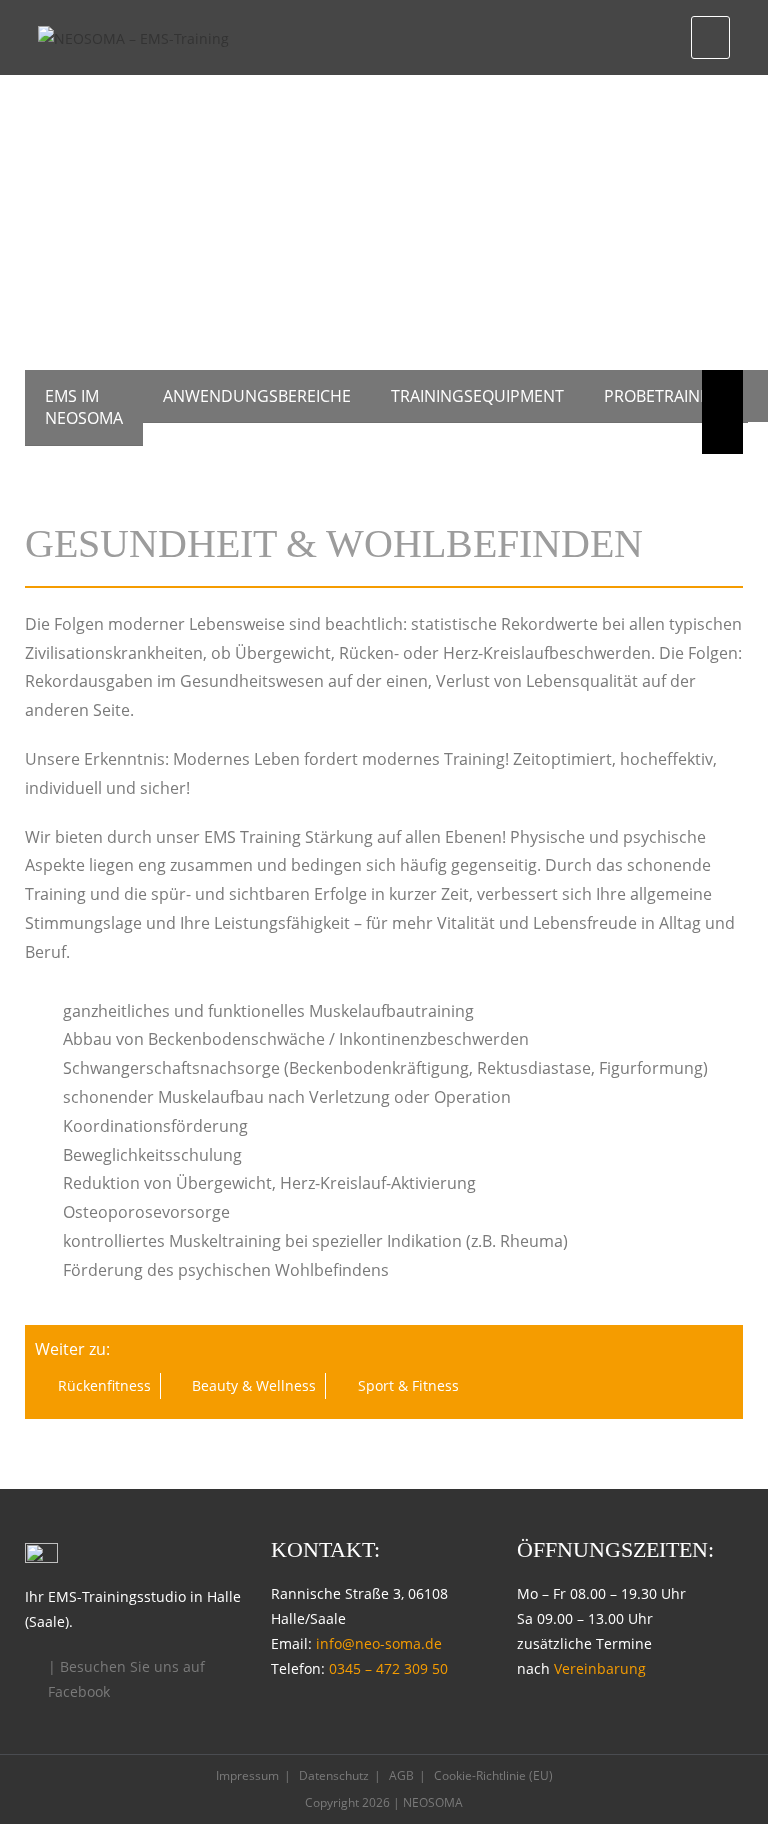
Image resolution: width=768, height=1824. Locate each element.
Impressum (247, 1775)
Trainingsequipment (477, 396)
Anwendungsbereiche (257, 396)
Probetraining (666, 396)
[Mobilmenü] (710, 37)
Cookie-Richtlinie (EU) (493, 1775)
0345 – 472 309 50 (388, 1668)
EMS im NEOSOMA (84, 407)
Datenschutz (334, 1775)
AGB (401, 1775)
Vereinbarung (600, 1668)
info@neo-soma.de (379, 1643)
